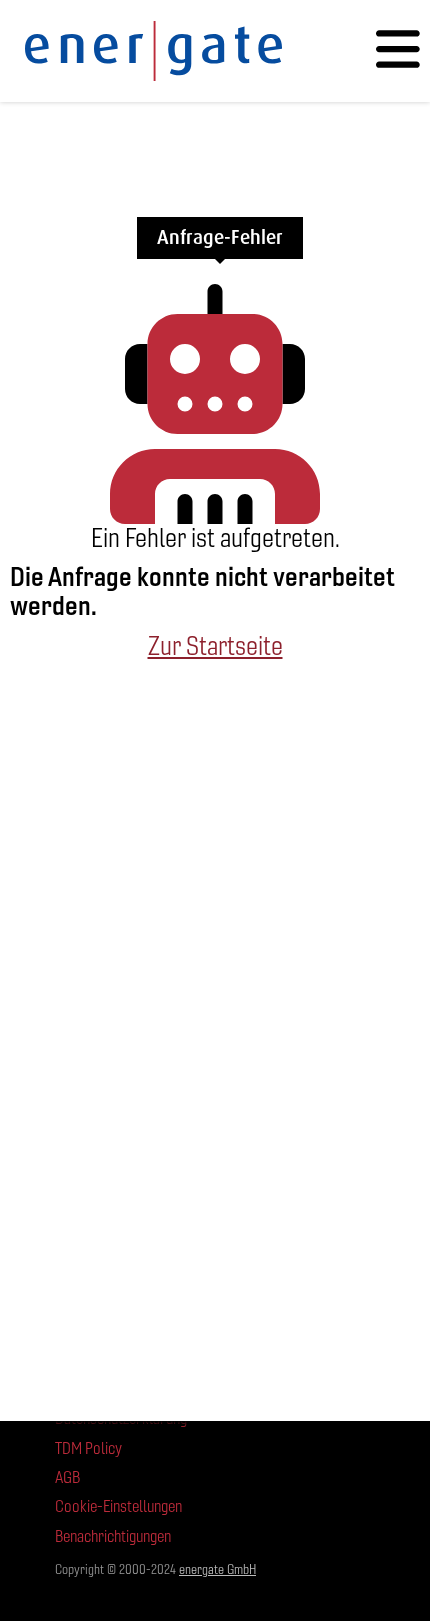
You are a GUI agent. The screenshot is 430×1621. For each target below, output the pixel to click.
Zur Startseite (215, 646)
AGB (67, 1477)
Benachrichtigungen (113, 1536)
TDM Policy (88, 1448)
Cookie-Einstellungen (118, 1506)
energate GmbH (217, 1569)
